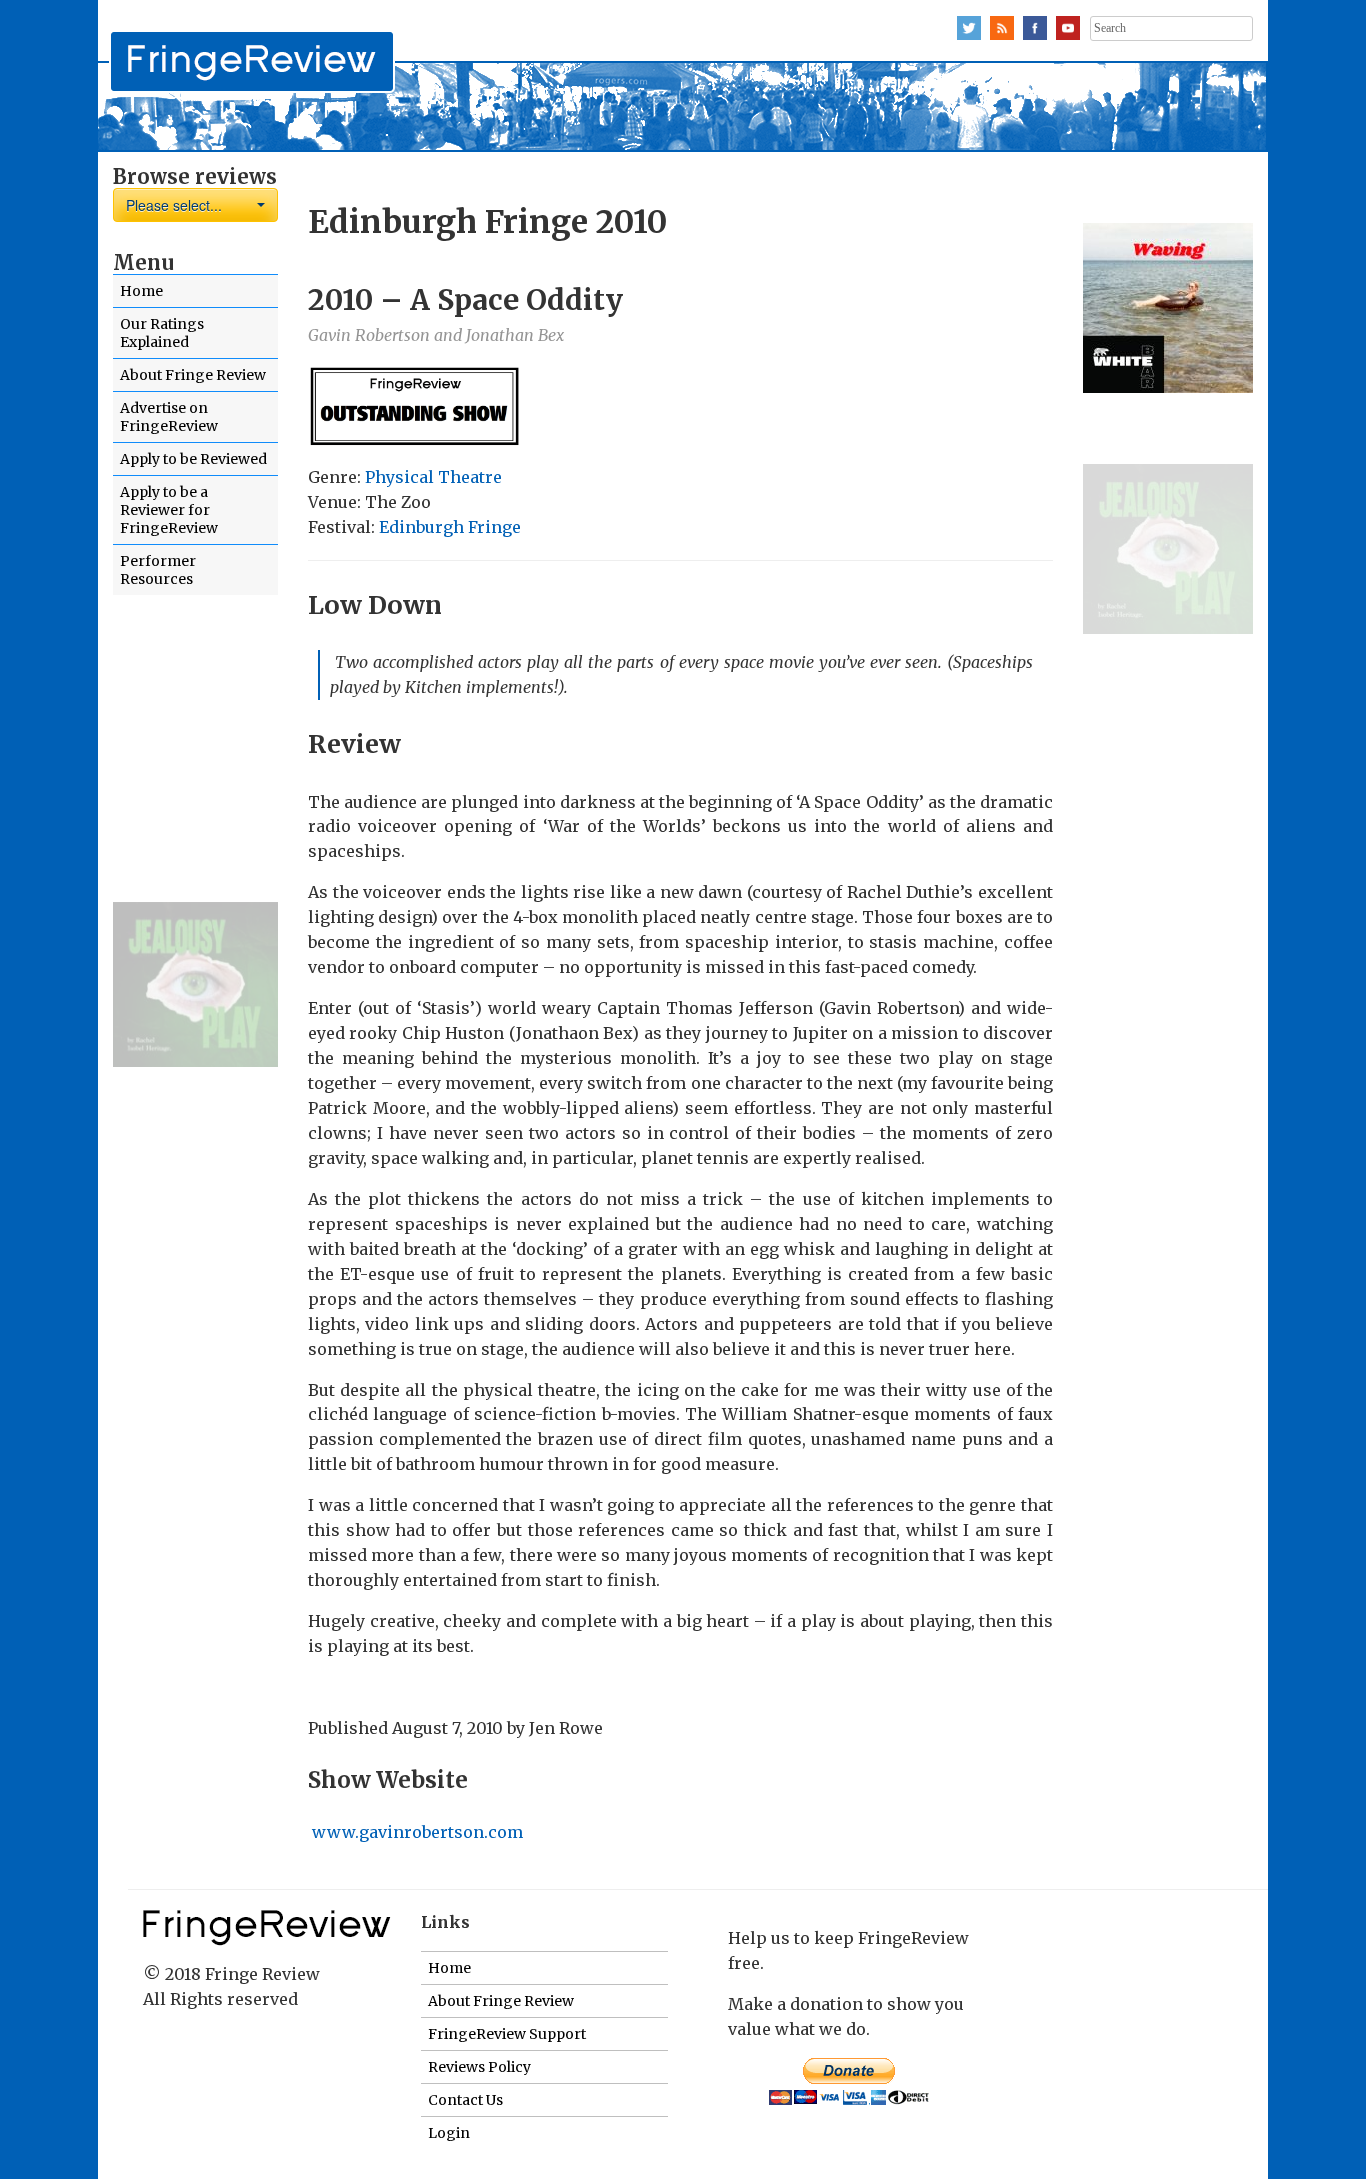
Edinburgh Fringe (450, 527)
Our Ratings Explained (162, 333)
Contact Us (465, 2100)
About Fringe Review (193, 375)
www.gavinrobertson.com (417, 1832)
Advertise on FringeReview (169, 417)
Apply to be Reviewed (193, 459)
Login (449, 2133)
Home (141, 291)
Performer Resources (158, 570)
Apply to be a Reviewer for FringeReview (169, 510)
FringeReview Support (507, 2034)
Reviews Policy (479, 2067)
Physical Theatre (433, 477)
